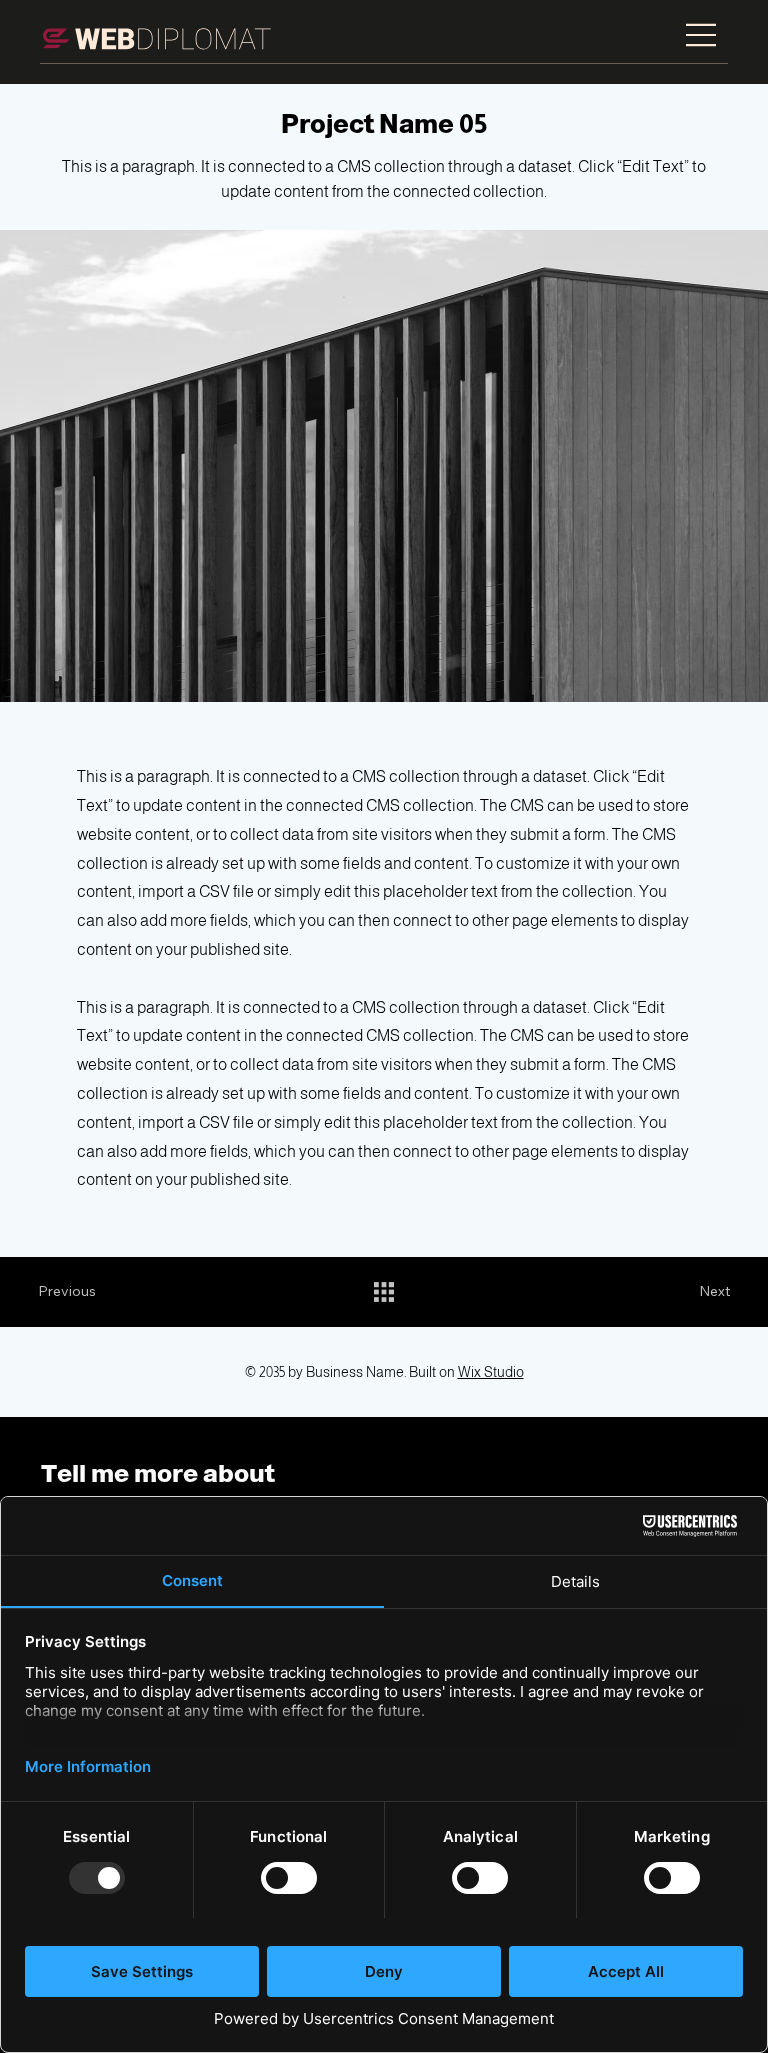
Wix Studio (491, 1372)
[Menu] (702, 35)
